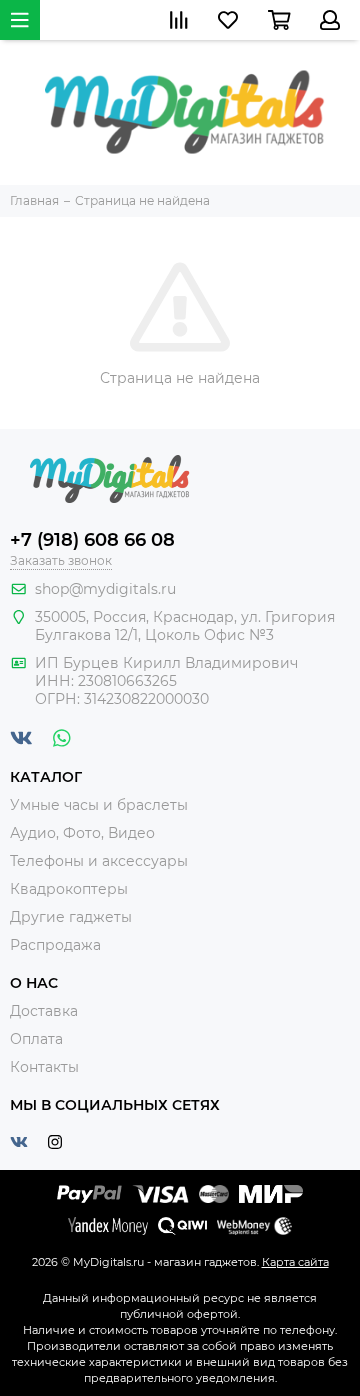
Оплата (36, 1039)
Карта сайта (295, 1262)
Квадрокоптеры (69, 889)
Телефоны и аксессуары (99, 861)
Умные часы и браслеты (99, 805)
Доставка (44, 1011)
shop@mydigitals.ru (105, 589)
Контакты (44, 1067)
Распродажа (55, 945)
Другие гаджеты (71, 917)
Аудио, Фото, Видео (82, 833)
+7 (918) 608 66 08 (92, 540)
